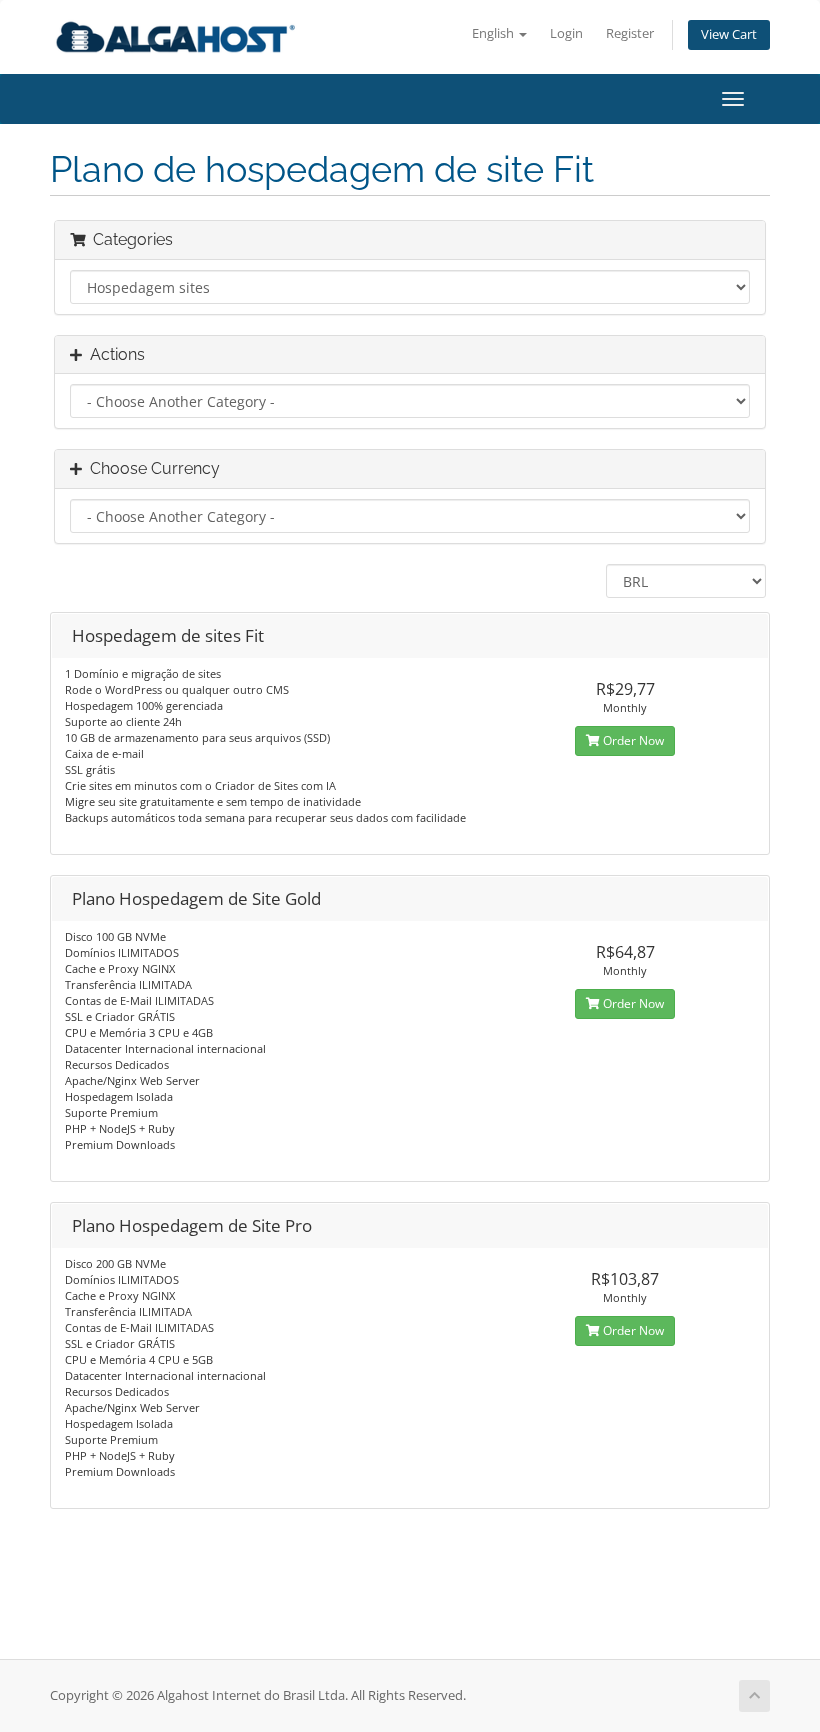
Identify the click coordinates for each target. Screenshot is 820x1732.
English (494, 33)
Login (566, 33)
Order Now (632, 740)
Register (630, 33)
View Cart (729, 34)
